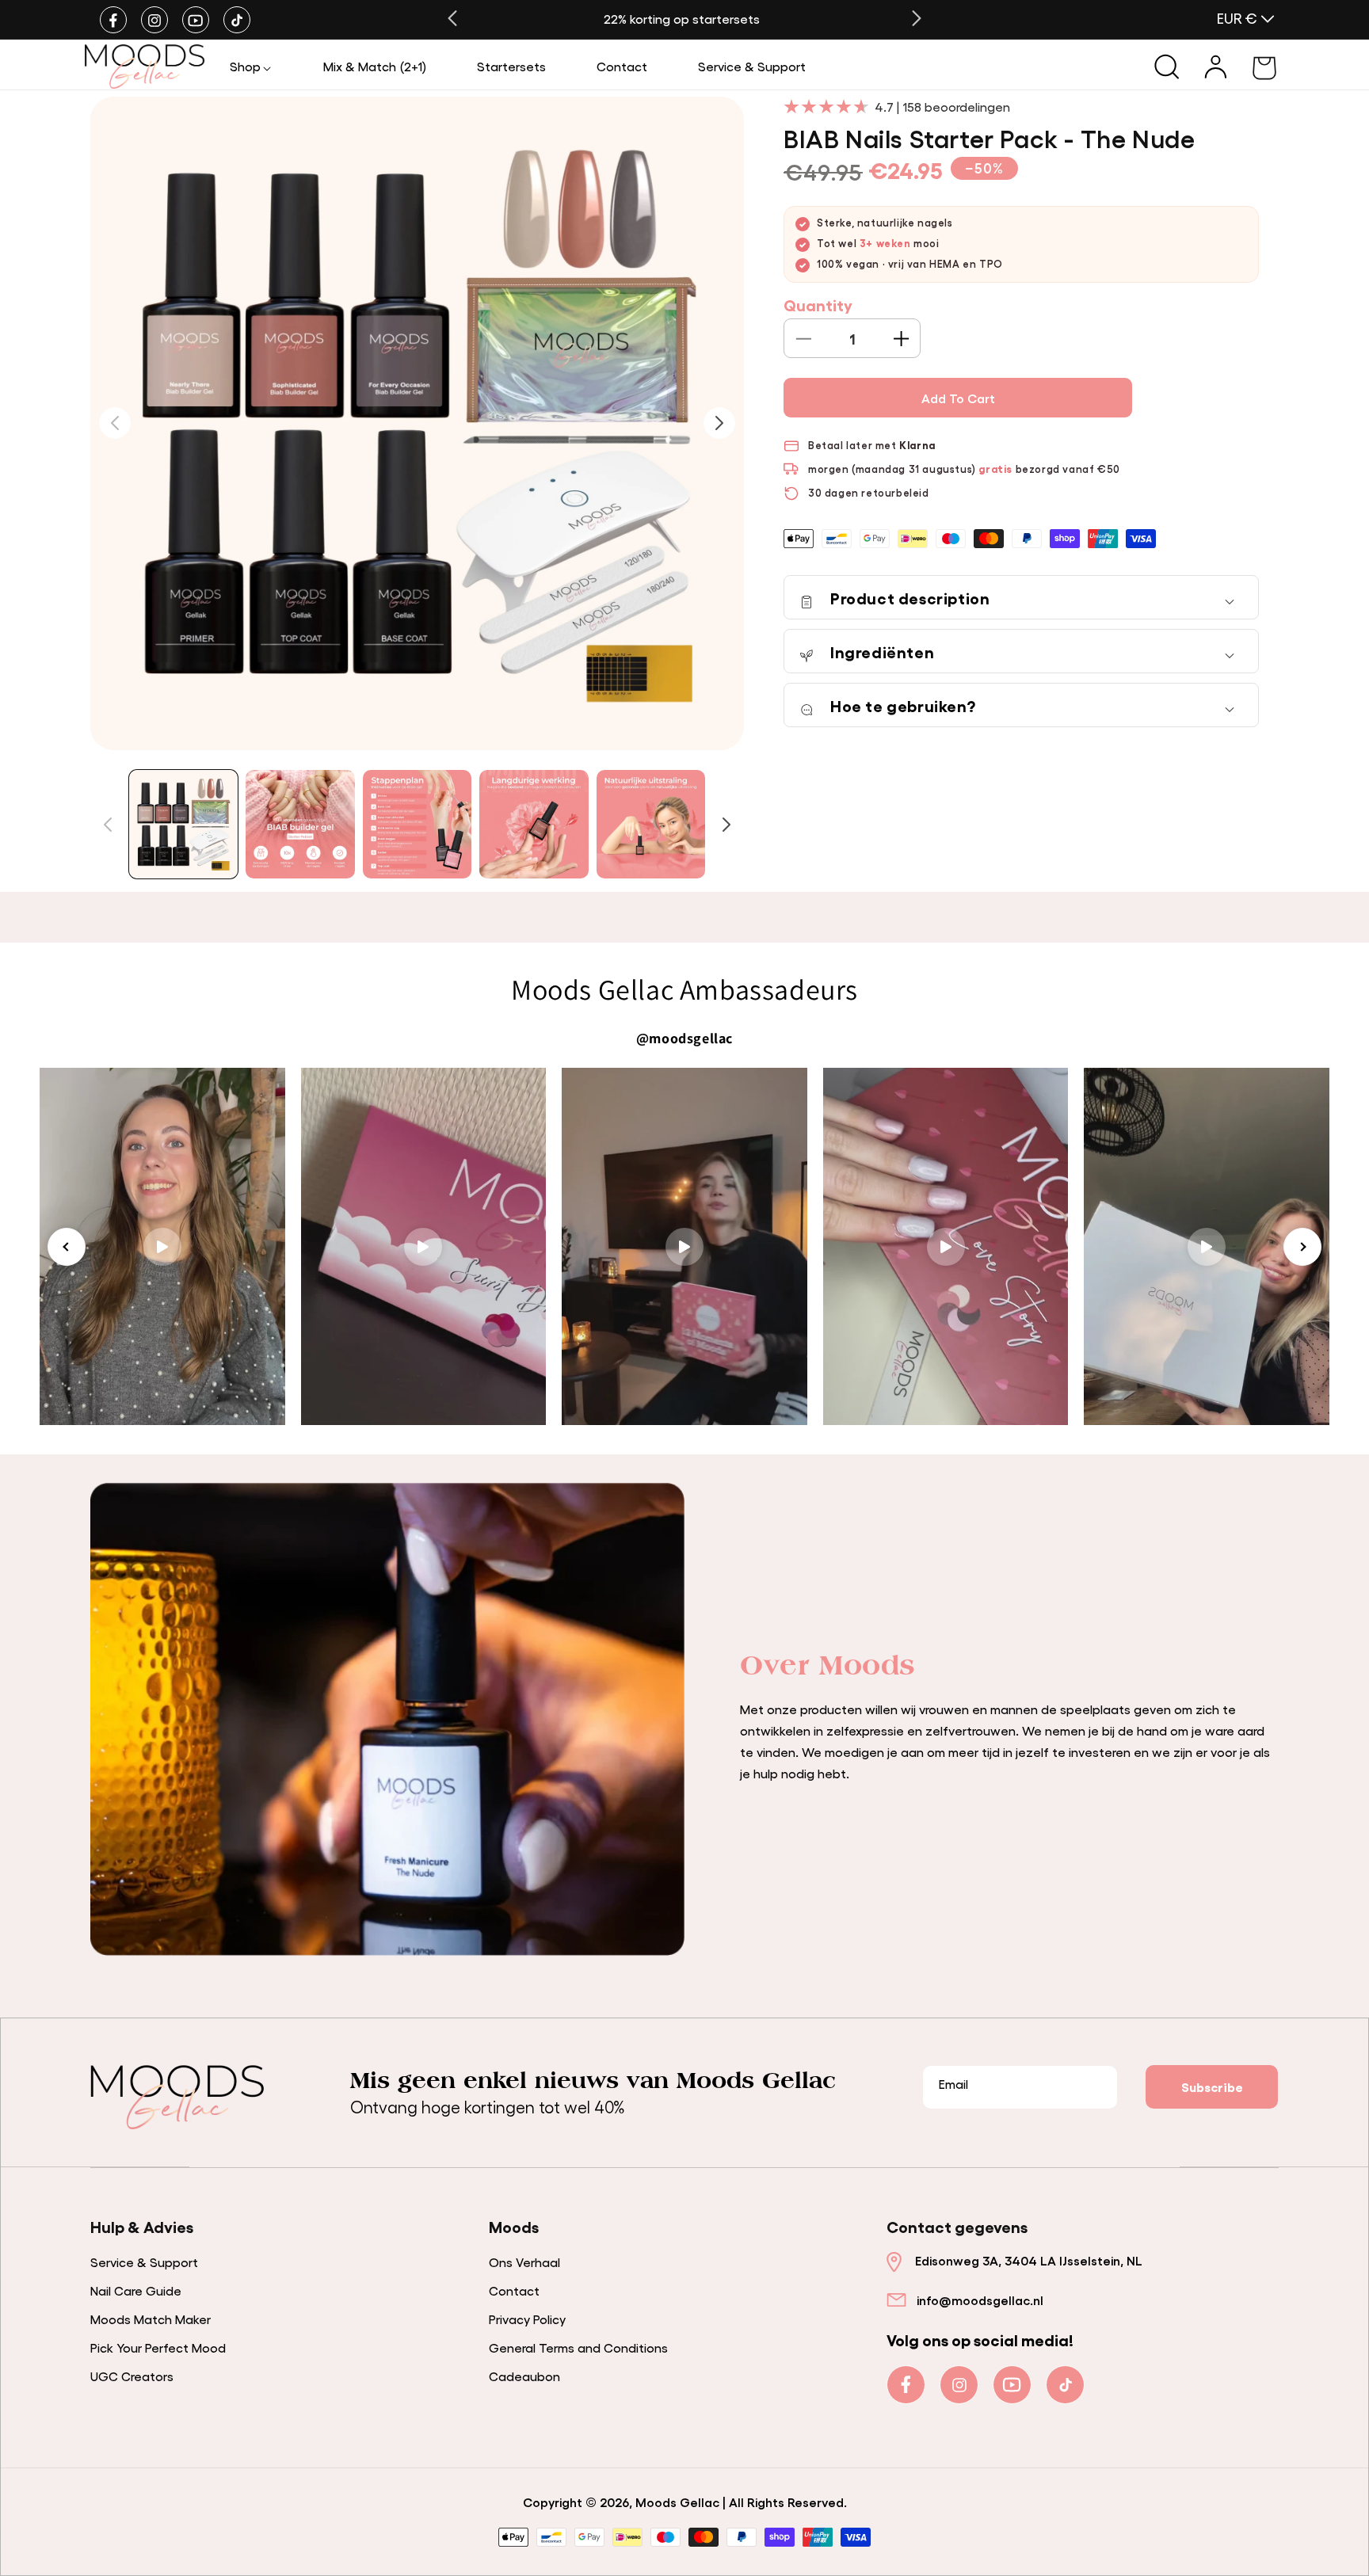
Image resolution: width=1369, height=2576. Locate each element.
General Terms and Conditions (578, 2347)
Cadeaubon (524, 2376)
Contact (514, 2290)
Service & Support (144, 2262)
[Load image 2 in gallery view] (300, 824)
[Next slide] (1302, 1247)
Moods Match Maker (151, 2319)
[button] (251, 66)
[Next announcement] (917, 18)
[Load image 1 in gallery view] (183, 824)
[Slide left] (108, 825)
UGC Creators (132, 2376)
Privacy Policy (527, 2319)
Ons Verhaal (524, 2262)
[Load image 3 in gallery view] (417, 824)
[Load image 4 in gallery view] (534, 824)
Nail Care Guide (136, 2290)
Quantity (818, 305)
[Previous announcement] (452, 18)
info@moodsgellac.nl (980, 2300)
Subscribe (1212, 2086)
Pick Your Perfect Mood (158, 2347)
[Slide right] (726, 825)
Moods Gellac (677, 2502)
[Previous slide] (67, 1247)
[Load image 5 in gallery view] (651, 824)
